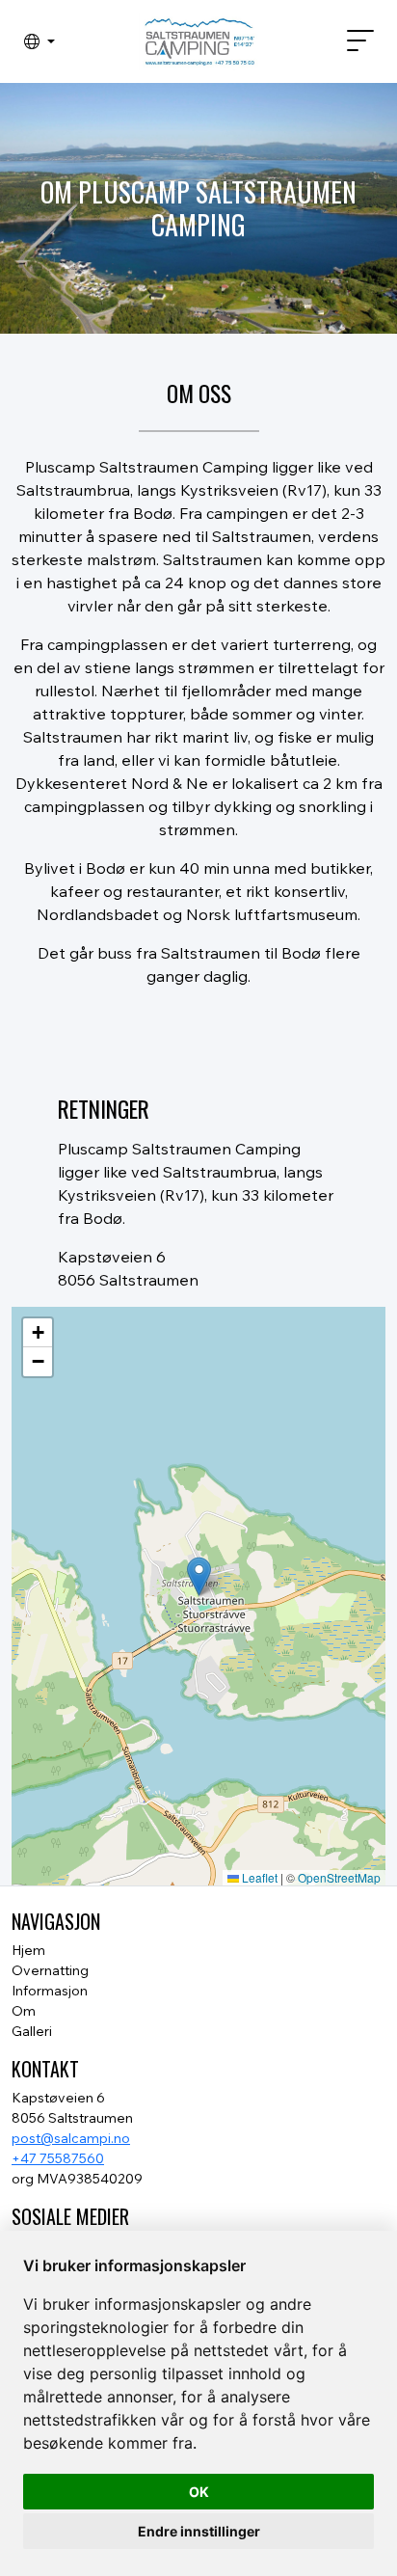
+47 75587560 (58, 2158)
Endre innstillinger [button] (199, 2531)
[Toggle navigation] (353, 41)
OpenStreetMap (339, 1877)
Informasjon (50, 1991)
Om (24, 2011)
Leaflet (258, 1877)
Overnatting (50, 1970)
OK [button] (199, 2492)
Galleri (32, 2031)
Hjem (28, 1950)
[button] (40, 41)
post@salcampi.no (71, 2138)
